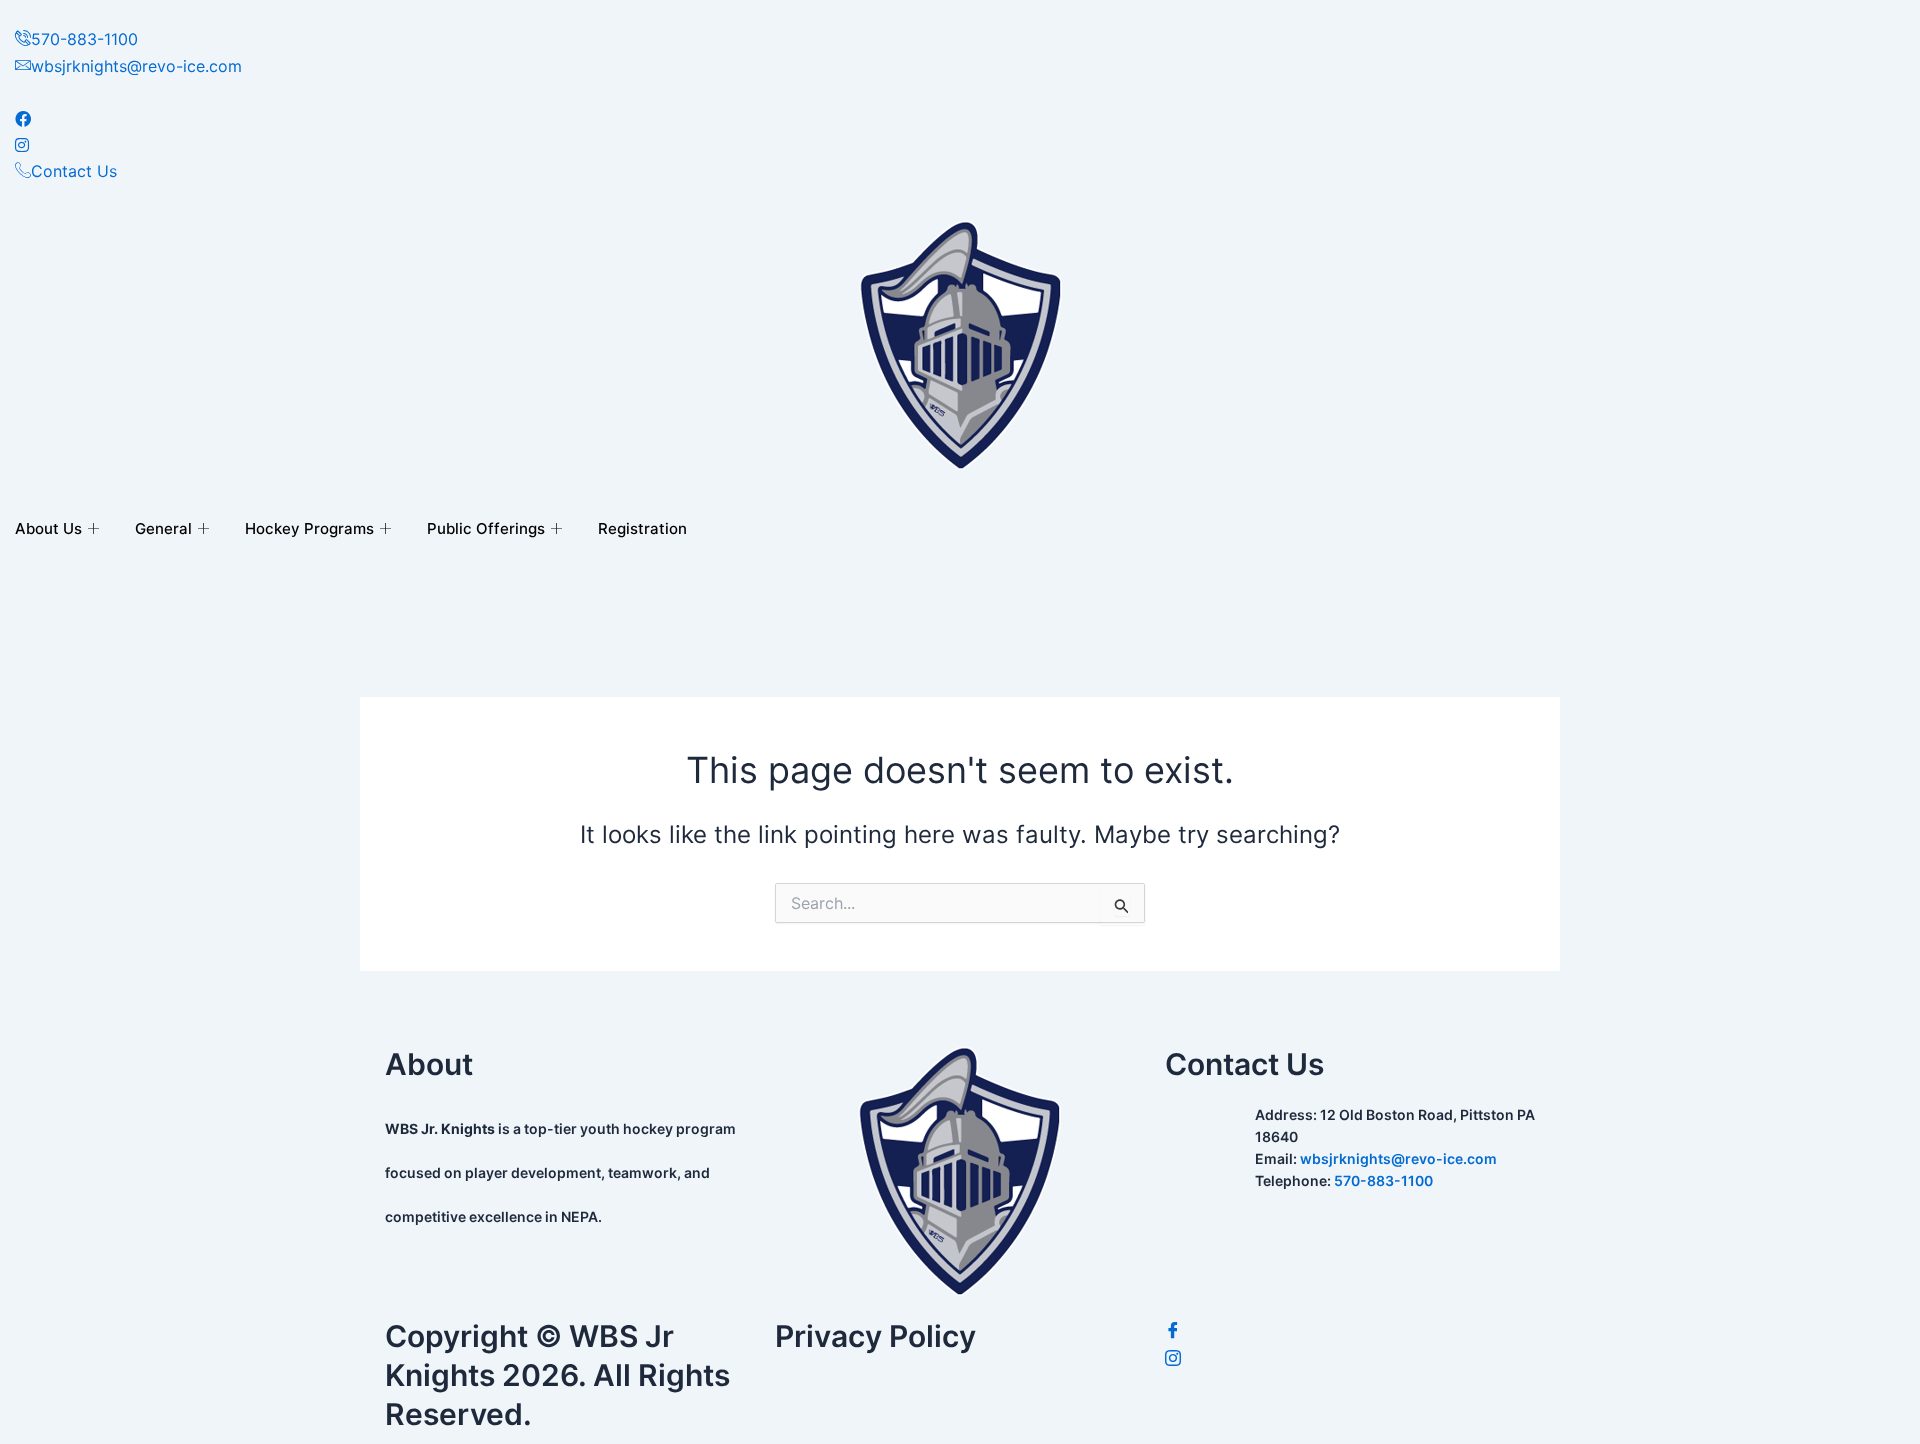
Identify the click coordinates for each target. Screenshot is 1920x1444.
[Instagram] (1350, 1359)
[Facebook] (1350, 1331)
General (163, 528)
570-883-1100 (1383, 1180)
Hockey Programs (309, 528)
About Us (48, 528)
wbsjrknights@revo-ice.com (1398, 1158)
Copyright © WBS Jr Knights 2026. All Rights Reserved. (557, 1375)
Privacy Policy (875, 1336)
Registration (642, 528)
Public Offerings (486, 528)
